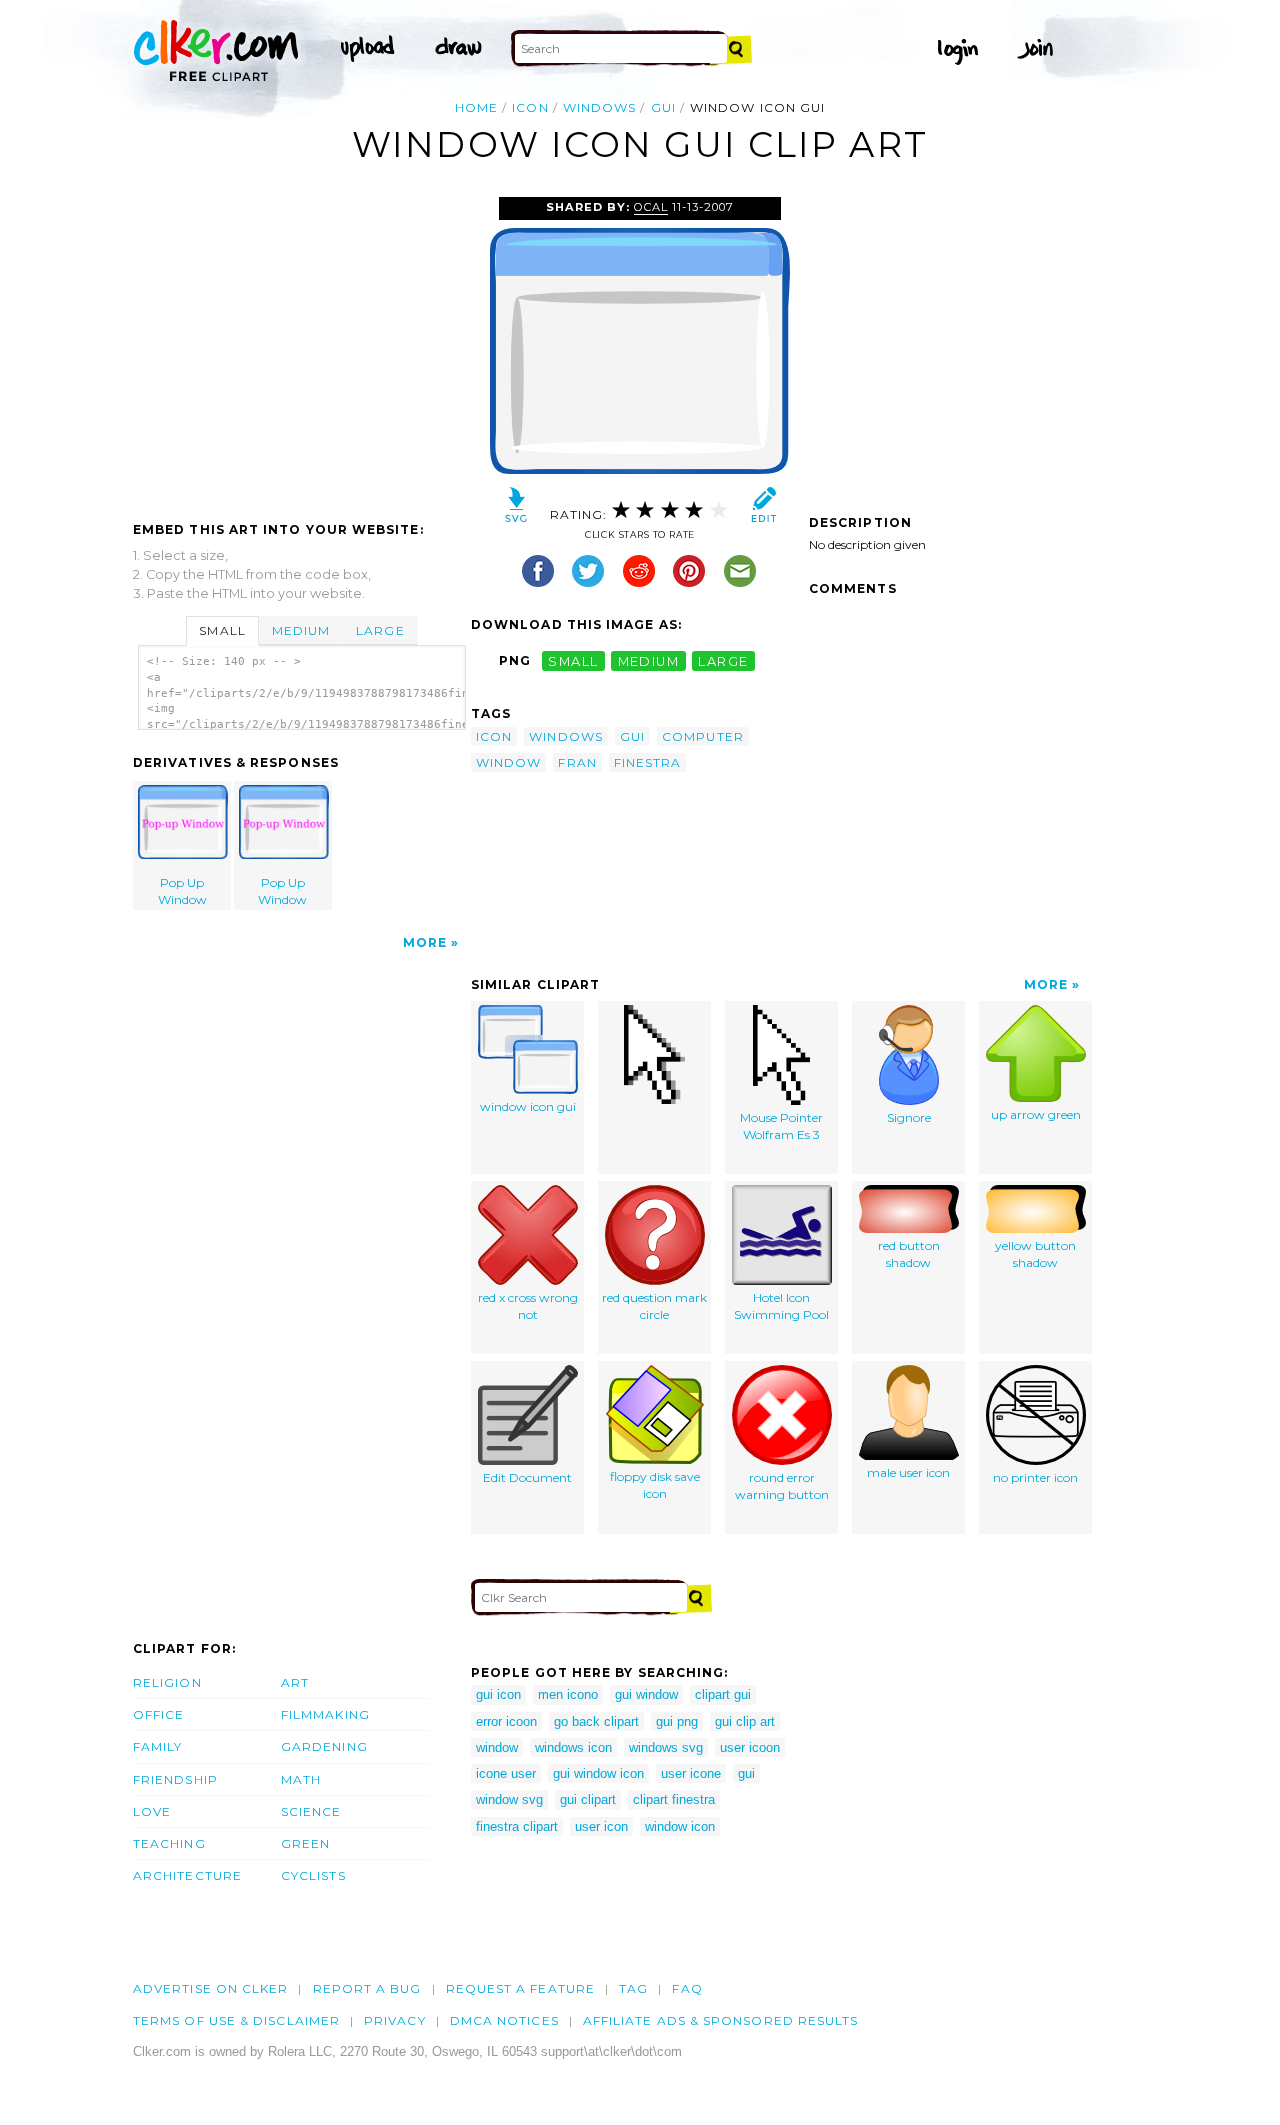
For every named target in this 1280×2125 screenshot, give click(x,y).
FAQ (687, 1988)
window (508, 762)
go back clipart (596, 1721)
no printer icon (1035, 1477)
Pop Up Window (182, 891)
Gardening (324, 1746)
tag (633, 1988)
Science (311, 1811)
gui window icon (598, 1773)
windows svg (666, 1747)
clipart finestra (674, 1799)
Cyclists (313, 1875)
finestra (648, 762)
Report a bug (367, 1988)
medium (649, 660)
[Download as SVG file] (516, 509)
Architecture (187, 1875)
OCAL (651, 207)
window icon (680, 1826)
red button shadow (909, 1254)
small (573, 660)
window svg (509, 1799)
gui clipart (588, 1799)
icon (530, 107)
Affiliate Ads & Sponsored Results (721, 2020)
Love (152, 1811)
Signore (909, 1117)
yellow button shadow (1035, 1254)
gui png (677, 1721)
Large (380, 630)
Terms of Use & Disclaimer (236, 2020)
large (723, 660)
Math (301, 1779)
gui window (646, 1694)
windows (600, 107)
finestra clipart (517, 1826)
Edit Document (527, 1477)
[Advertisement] (301, 347)
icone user (506, 1773)
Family (157, 1746)
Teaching (169, 1843)
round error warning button (782, 1486)
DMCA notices (504, 2020)
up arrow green (1036, 1114)
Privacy (395, 2020)
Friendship (175, 1779)
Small (222, 630)
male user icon (908, 1472)
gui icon (498, 1694)
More (425, 942)
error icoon (506, 1721)
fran (577, 762)
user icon (601, 1826)
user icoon (750, 1747)
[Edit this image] (763, 509)
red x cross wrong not (528, 1306)
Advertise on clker (210, 1988)
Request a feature (520, 1988)
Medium (301, 630)
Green (305, 1843)
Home (476, 107)
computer (703, 736)
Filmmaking (325, 1714)
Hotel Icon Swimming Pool (781, 1306)
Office (158, 1714)
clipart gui (723, 1694)
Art (295, 1682)
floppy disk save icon (655, 1485)
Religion (167, 1682)
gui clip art (745, 1721)
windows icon (573, 1747)
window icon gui (528, 1106)
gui (663, 107)
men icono (568, 1694)
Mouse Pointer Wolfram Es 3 (781, 1126)
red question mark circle (654, 1306)
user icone (691, 1773)
